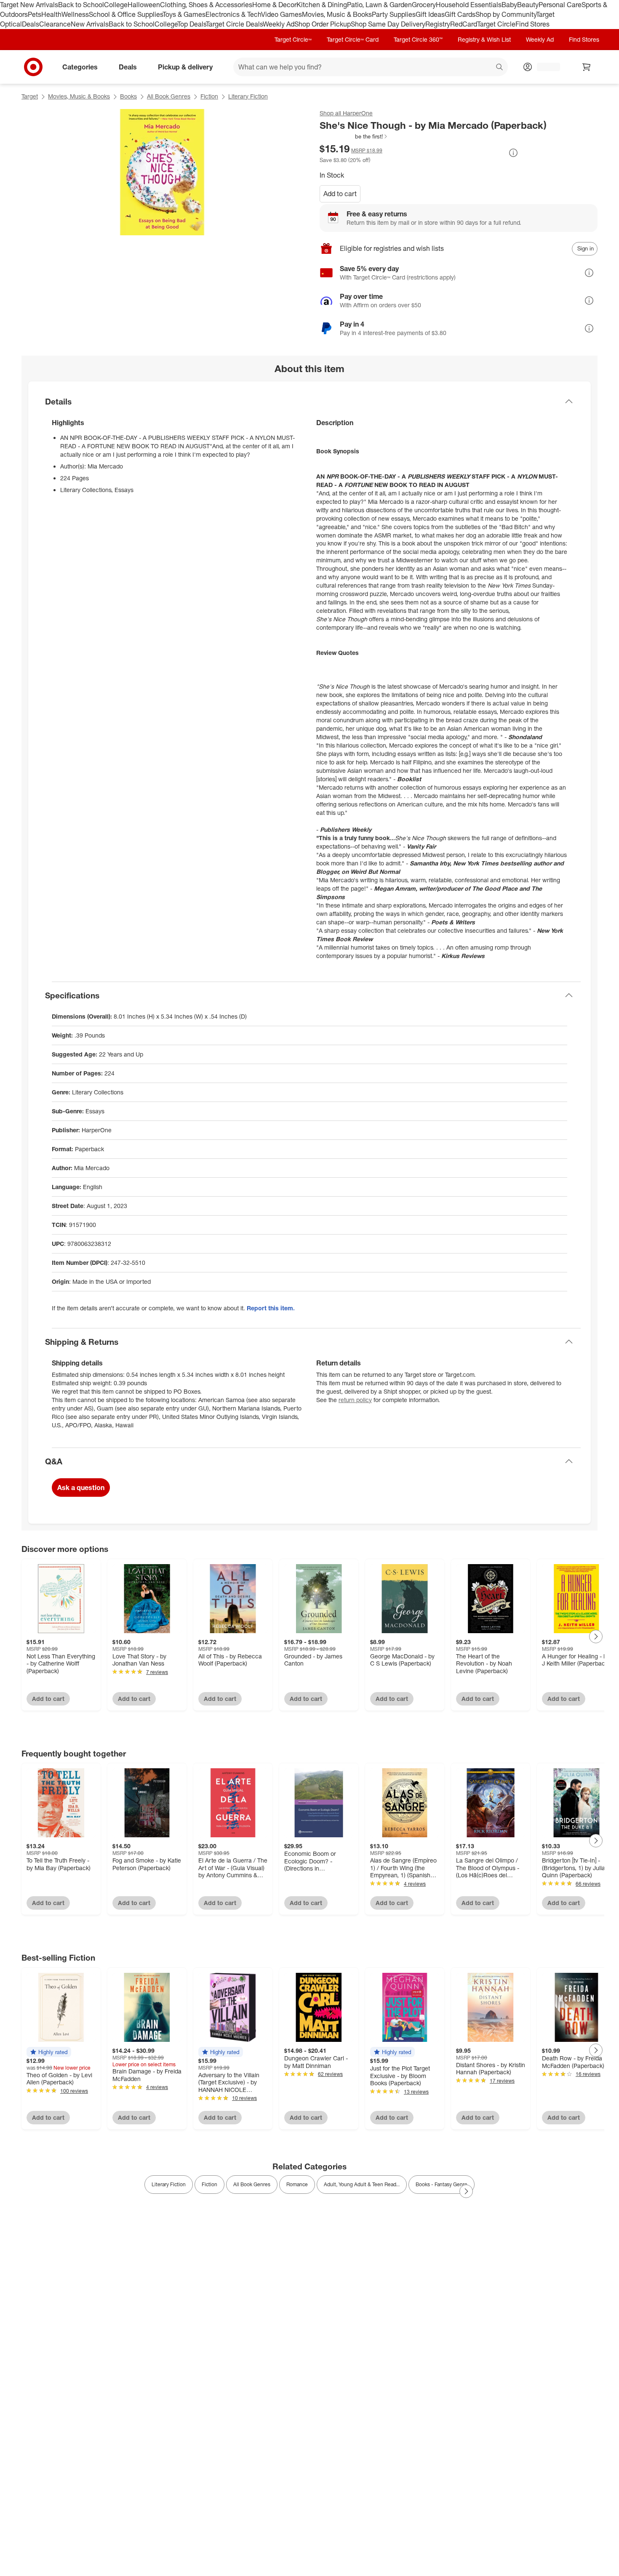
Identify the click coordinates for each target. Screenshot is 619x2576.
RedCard (464, 24)
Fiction (209, 96)
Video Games (281, 14)
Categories (80, 67)
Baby (509, 5)
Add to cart (340, 194)
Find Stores (532, 24)
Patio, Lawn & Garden (379, 5)
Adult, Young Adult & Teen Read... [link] (362, 2184)
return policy (355, 1400)
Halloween (144, 5)
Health (51, 14)
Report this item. (271, 1308)
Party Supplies (394, 14)
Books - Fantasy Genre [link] (442, 2184)
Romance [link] (297, 2184)
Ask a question (81, 1488)
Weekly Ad (279, 24)
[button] (354, 136)
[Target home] (33, 67)
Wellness (75, 14)
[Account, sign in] (544, 67)
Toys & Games (184, 14)
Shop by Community (506, 14)
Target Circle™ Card (353, 39)
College (116, 5)
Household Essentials (469, 5)
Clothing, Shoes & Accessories (206, 5)
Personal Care (560, 5)
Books (128, 96)
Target (30, 96)
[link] (354, 136)
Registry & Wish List (484, 39)
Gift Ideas (430, 14)
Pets (35, 14)
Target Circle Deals (234, 24)
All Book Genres (169, 96)
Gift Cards (460, 14)
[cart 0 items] (587, 67)
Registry (438, 24)
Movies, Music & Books (337, 14)
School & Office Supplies (126, 14)
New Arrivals (90, 24)
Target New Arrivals (29, 5)
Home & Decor (274, 5)
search (500, 67)
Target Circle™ (293, 39)
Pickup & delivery (185, 67)
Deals (31, 24)
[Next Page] (596, 1637)
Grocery (424, 5)
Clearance (55, 24)
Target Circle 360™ (418, 39)
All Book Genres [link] (252, 2184)
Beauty (528, 5)
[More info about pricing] (513, 153)
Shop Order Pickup (323, 24)
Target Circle (496, 24)
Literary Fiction (248, 96)
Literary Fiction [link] (169, 2184)
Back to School (81, 5)
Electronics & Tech (233, 14)
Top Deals (192, 24)
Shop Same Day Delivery (388, 24)
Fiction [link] (209, 2184)
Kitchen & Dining (322, 5)
